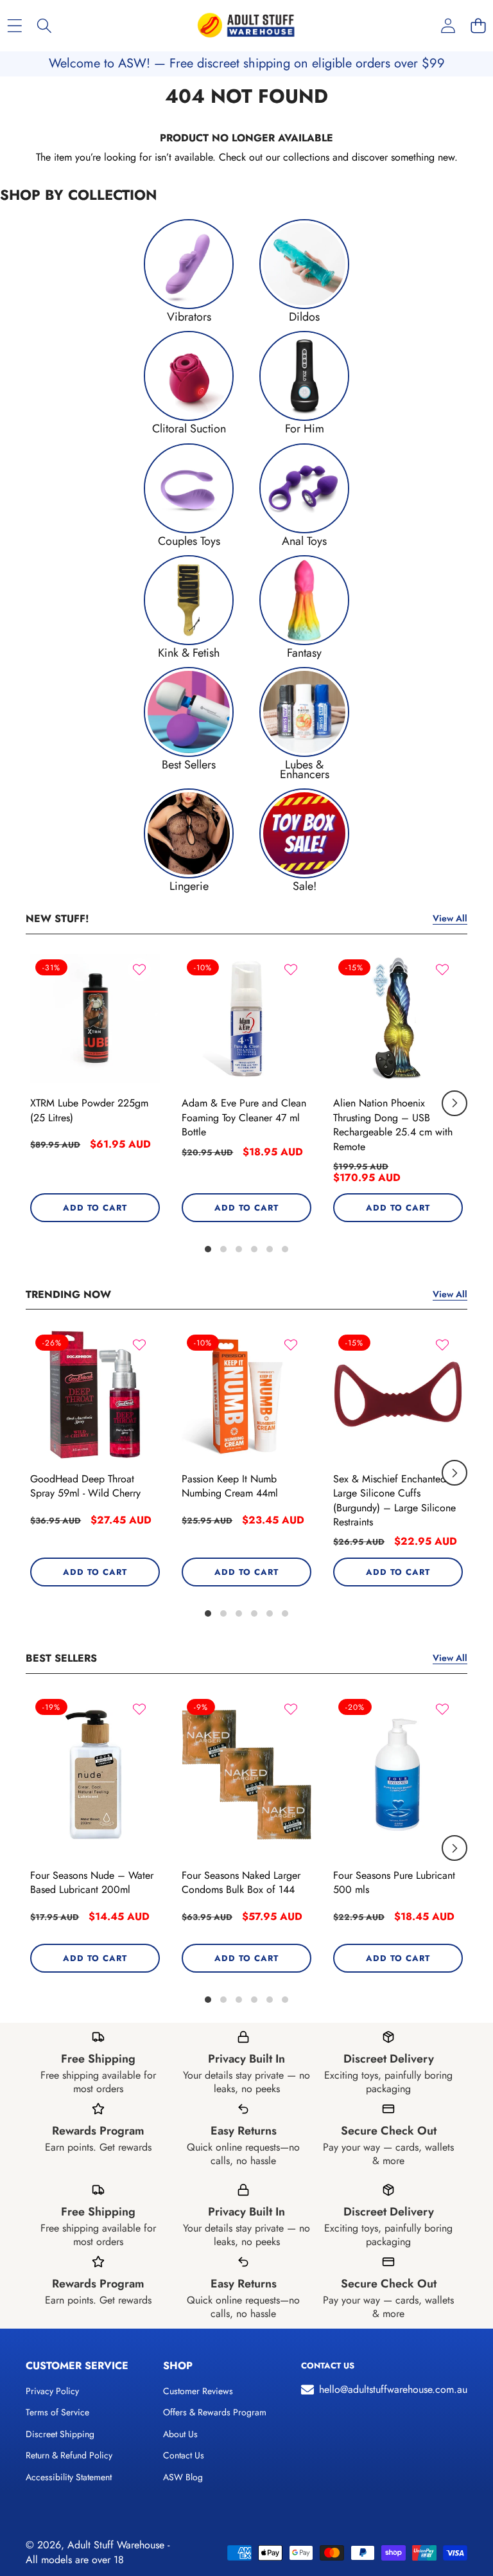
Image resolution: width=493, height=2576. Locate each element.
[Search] (45, 26)
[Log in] (448, 26)
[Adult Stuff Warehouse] (246, 26)
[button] (478, 26)
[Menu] (14, 26)
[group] (189, 270)
